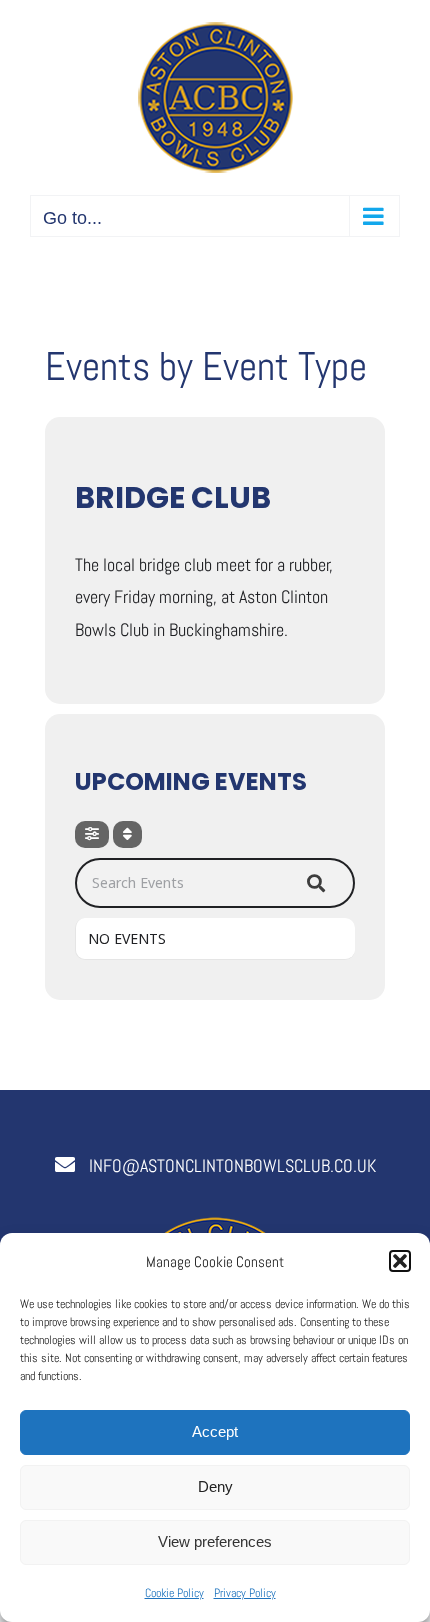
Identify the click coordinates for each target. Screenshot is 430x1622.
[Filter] (92, 834)
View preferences (215, 1541)
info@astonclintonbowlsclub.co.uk (232, 1165)
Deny (215, 1486)
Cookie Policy (174, 1593)
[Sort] (127, 834)
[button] (400, 1261)
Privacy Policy (245, 1593)
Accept (215, 1431)
